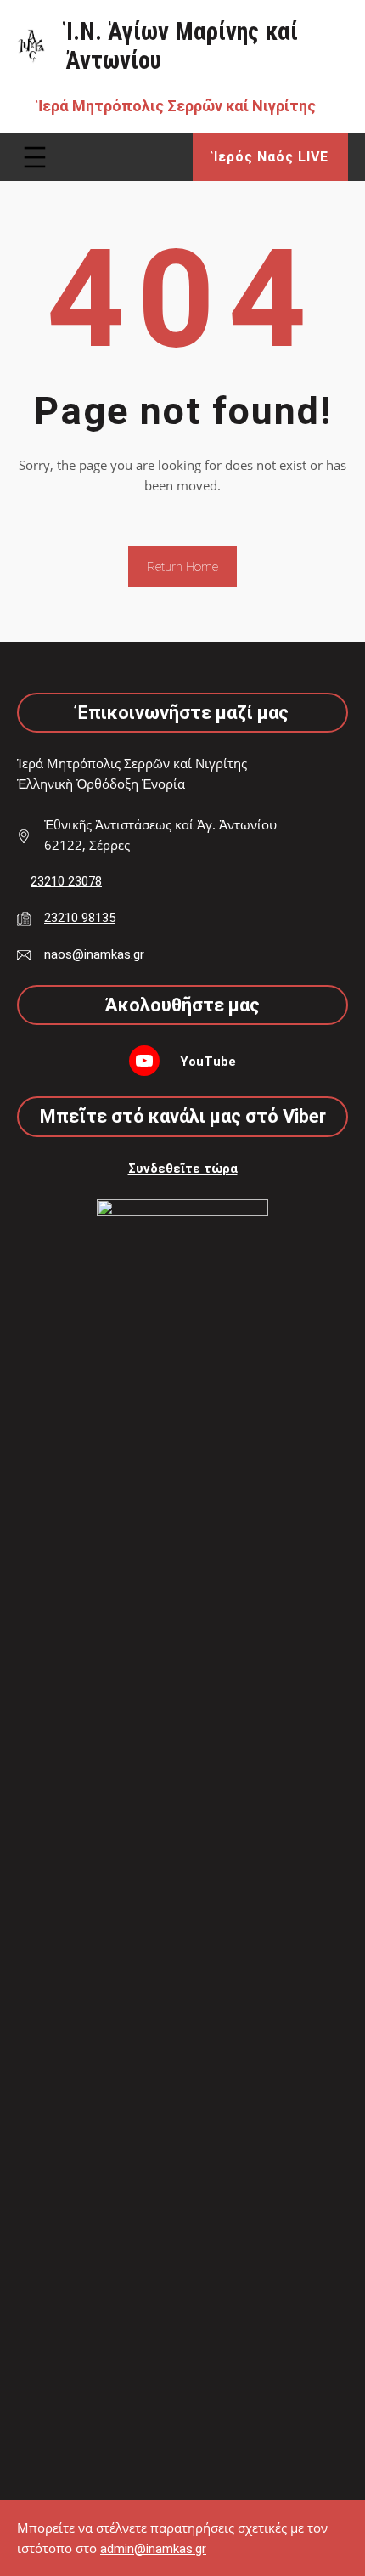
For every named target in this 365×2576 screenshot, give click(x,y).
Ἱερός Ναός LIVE (271, 157)
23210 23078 (66, 881)
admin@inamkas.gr (153, 2549)
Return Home (182, 567)
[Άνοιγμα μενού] (35, 157)
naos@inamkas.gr (94, 954)
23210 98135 (80, 918)
